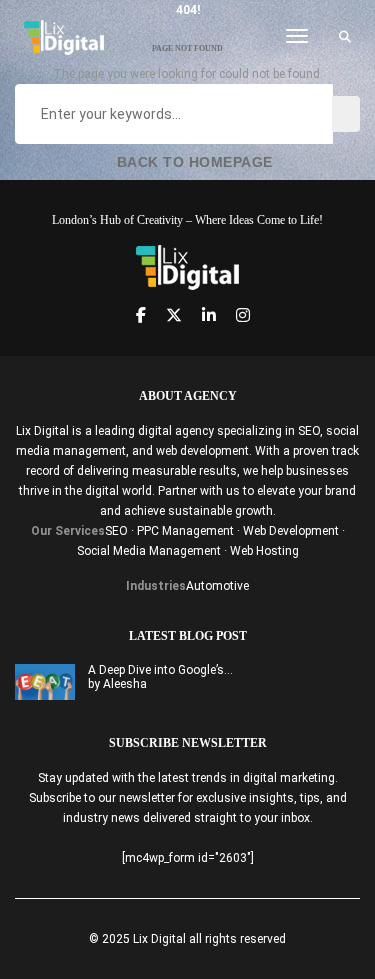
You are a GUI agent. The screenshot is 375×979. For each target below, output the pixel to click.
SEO (116, 531)
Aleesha (125, 684)
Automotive (217, 586)
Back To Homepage (192, 162)
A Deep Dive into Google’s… (160, 670)
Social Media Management (149, 551)
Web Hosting (264, 551)
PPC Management (185, 531)
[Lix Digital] (64, 36)
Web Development (291, 531)
